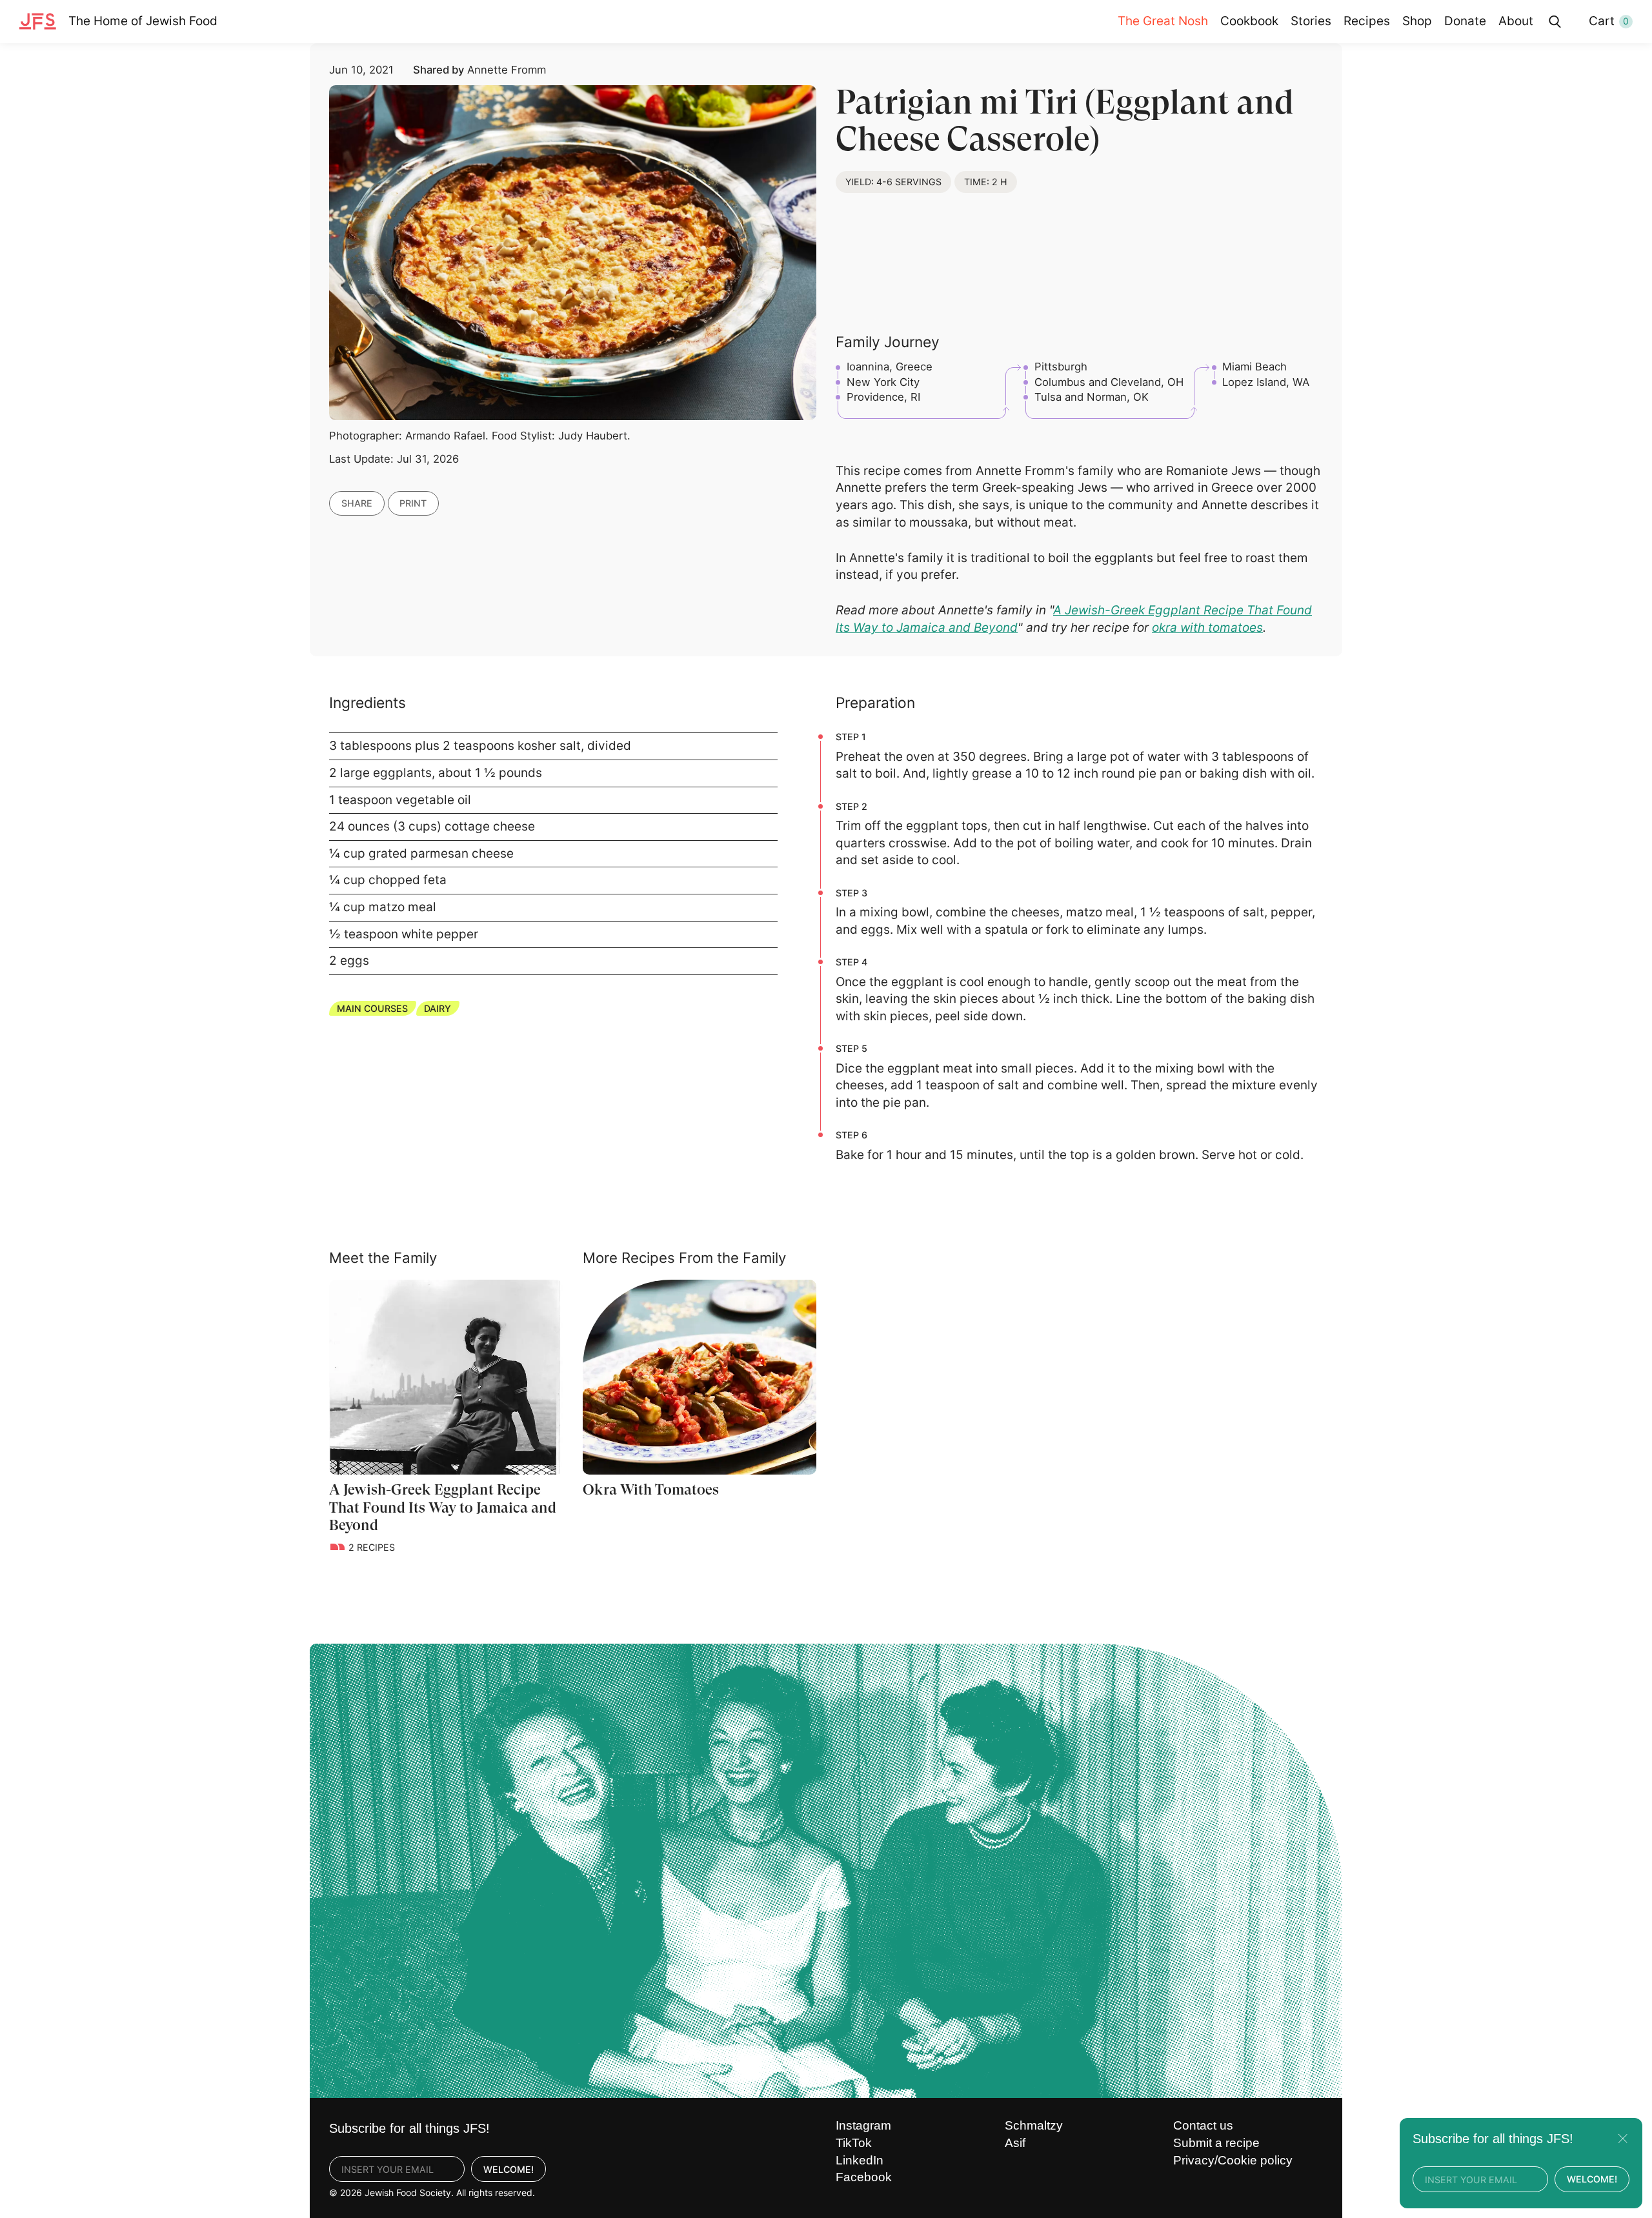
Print (413, 503)
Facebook (864, 2177)
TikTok (854, 2143)
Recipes (1367, 21)
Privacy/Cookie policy (1233, 2160)
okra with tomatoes (1207, 628)
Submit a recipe (1216, 2143)
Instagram (863, 2125)
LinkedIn (860, 2160)
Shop (1417, 21)
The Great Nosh (1163, 21)
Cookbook (1249, 21)
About (1516, 21)
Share (357, 503)
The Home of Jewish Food (143, 21)
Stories (1311, 21)
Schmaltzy (1034, 2125)
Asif (1015, 2143)
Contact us (1203, 2125)
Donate (1465, 21)
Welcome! (509, 2169)
